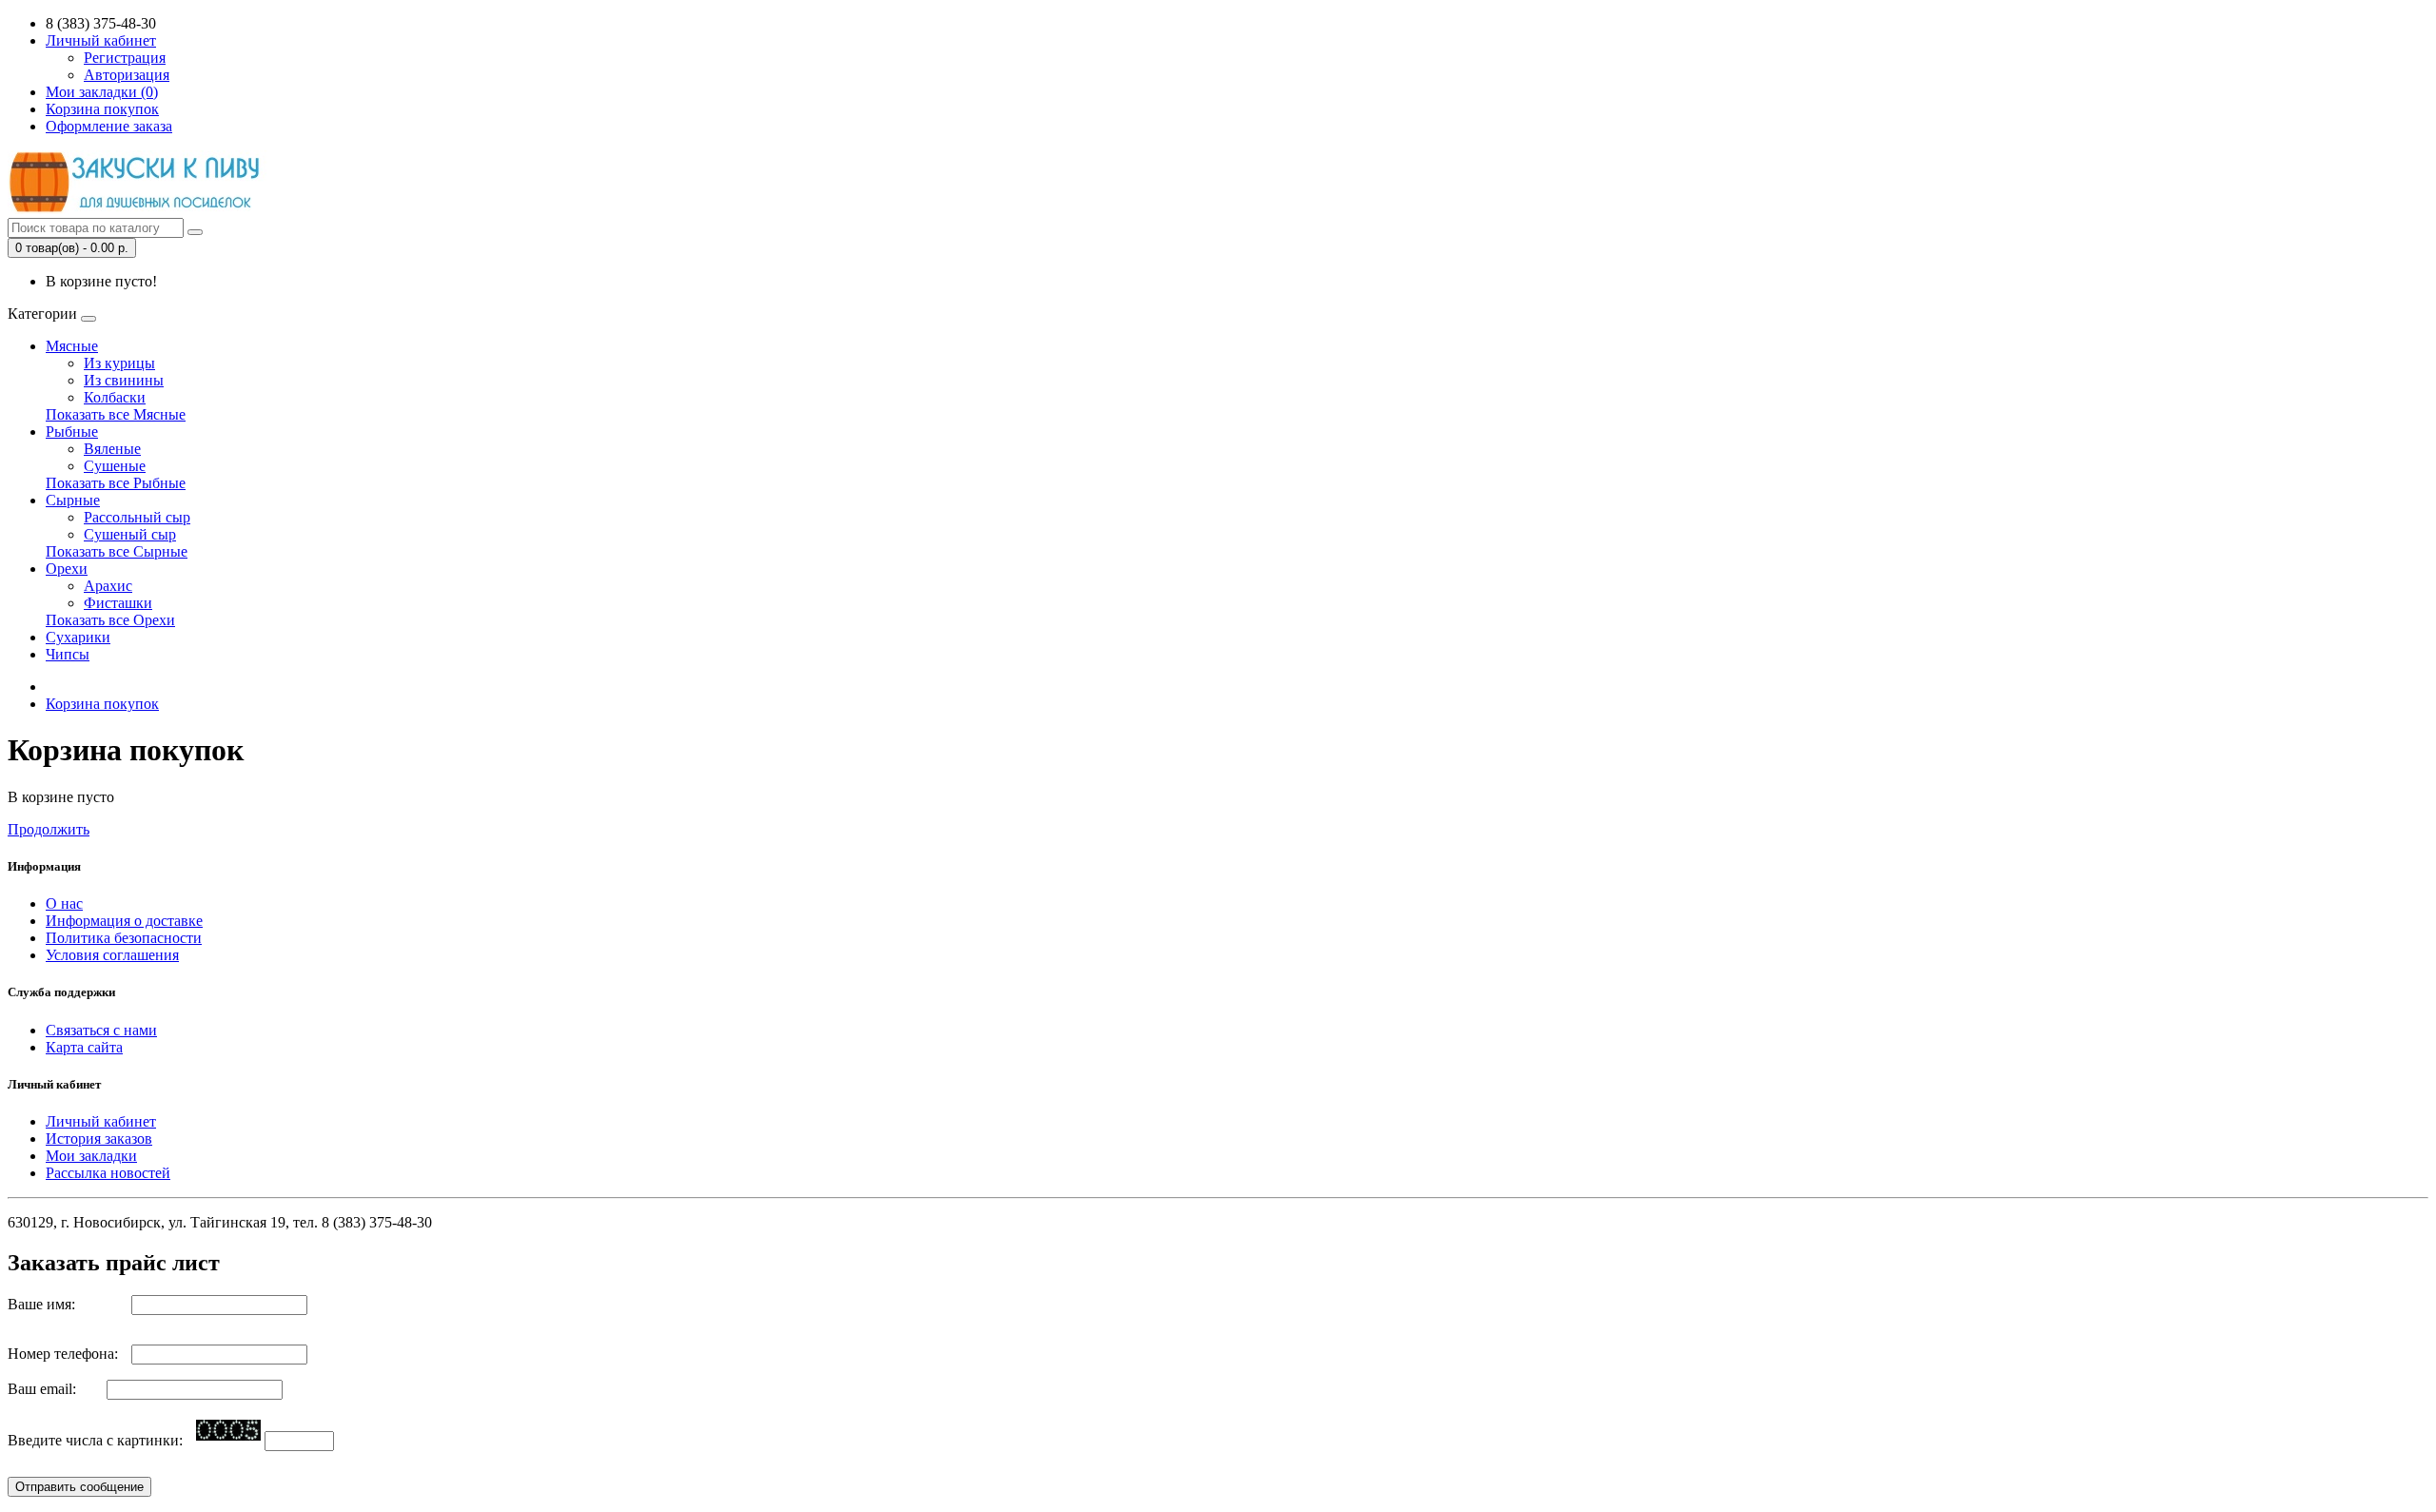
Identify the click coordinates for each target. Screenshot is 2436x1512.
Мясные (72, 346)
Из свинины (124, 380)
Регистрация (125, 58)
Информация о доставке (124, 921)
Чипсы (68, 654)
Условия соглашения (112, 955)
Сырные (73, 500)
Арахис (108, 586)
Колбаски (115, 397)
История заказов (99, 1139)
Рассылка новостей (108, 1173)
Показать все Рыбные (116, 483)
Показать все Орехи (110, 620)
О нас (64, 903)
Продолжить (49, 829)
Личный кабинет (101, 1121)
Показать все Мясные (116, 414)
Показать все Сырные (117, 551)
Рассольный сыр (137, 517)
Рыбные (72, 432)
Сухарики (78, 637)
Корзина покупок (102, 704)
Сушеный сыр (130, 534)
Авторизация (127, 75)
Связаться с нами (101, 1030)
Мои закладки (91, 1156)
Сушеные (115, 466)
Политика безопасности (124, 938)
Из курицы (119, 363)
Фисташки (118, 603)
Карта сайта (84, 1047)
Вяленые (112, 449)
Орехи (67, 569)
